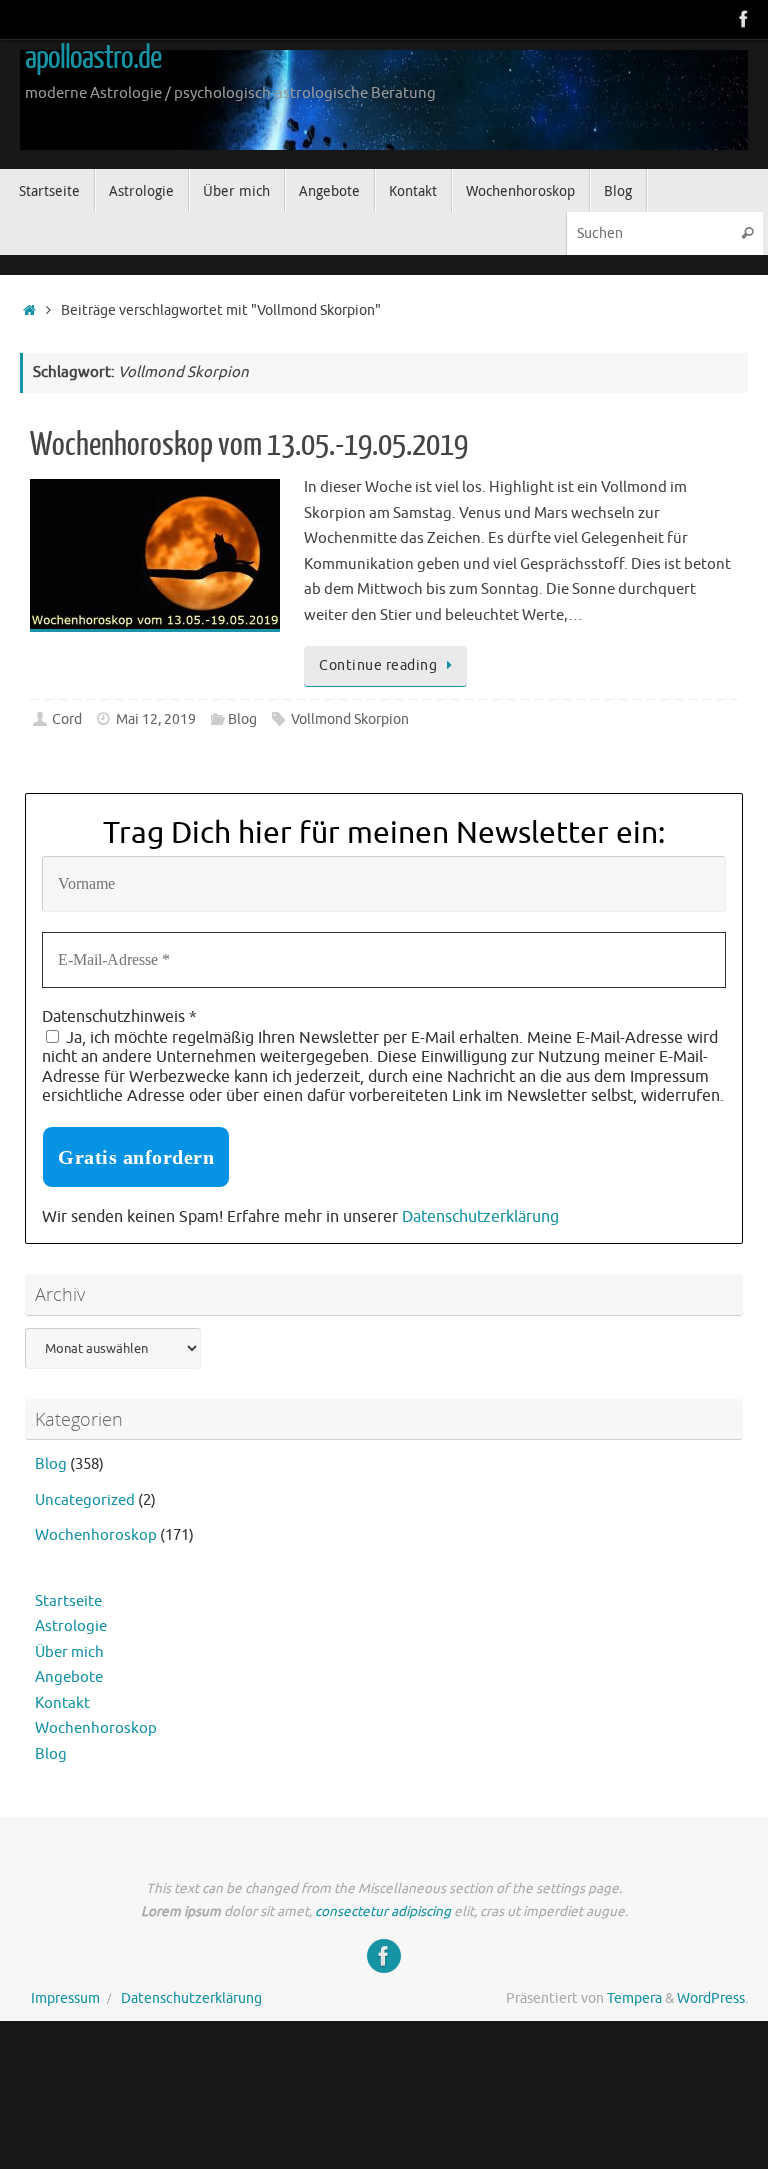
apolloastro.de (93, 58)
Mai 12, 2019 (156, 719)
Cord (67, 719)
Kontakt (62, 1703)
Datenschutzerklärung (480, 1217)
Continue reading (378, 665)
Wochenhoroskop (96, 1535)
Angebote (69, 1677)
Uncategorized (85, 1500)
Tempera (634, 1998)
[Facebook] (744, 19)
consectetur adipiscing (383, 1911)
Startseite (68, 1601)
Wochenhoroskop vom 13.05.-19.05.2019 (249, 445)
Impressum (65, 1998)
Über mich (69, 1652)
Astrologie (71, 1626)
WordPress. (712, 1998)
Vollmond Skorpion (350, 719)
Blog (242, 719)
